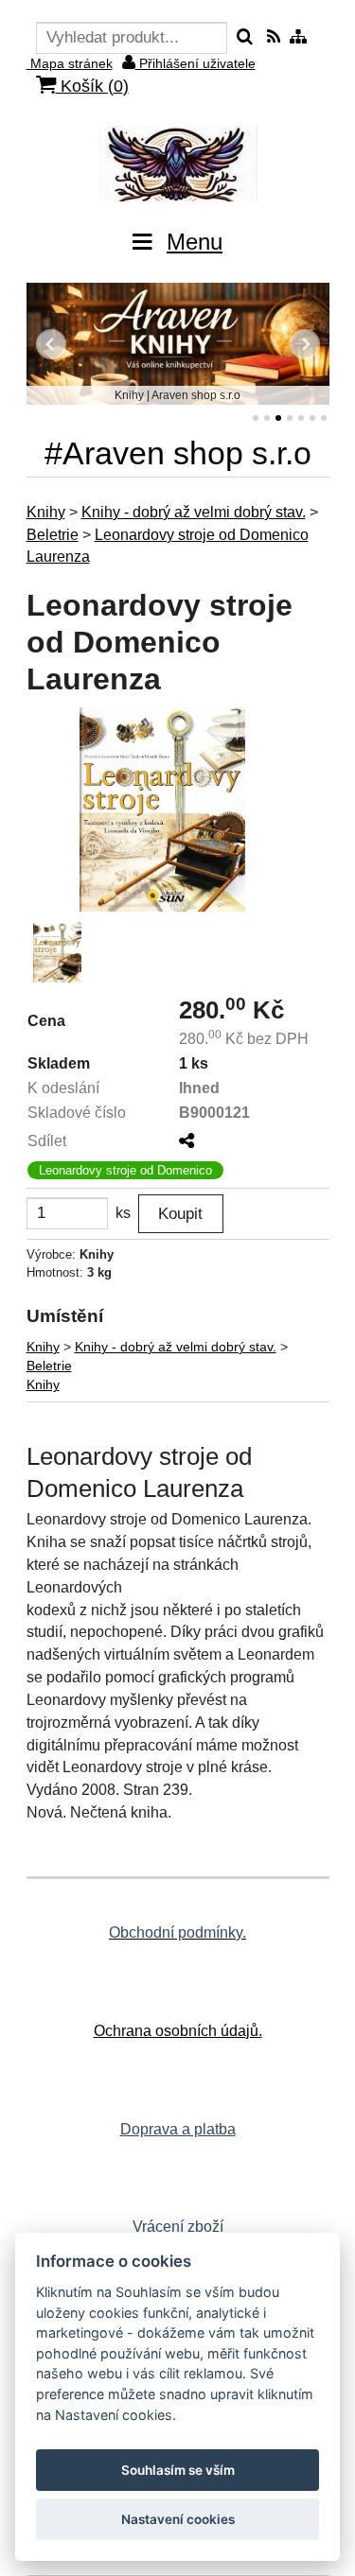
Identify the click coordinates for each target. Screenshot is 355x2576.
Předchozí (51, 344)
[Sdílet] (186, 1141)
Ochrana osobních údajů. (178, 2031)
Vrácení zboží (178, 2227)
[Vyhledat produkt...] (245, 38)
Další (305, 344)
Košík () (92, 86)
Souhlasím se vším (178, 2470)
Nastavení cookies (178, 2519)
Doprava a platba (178, 2129)
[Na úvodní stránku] (178, 164)
